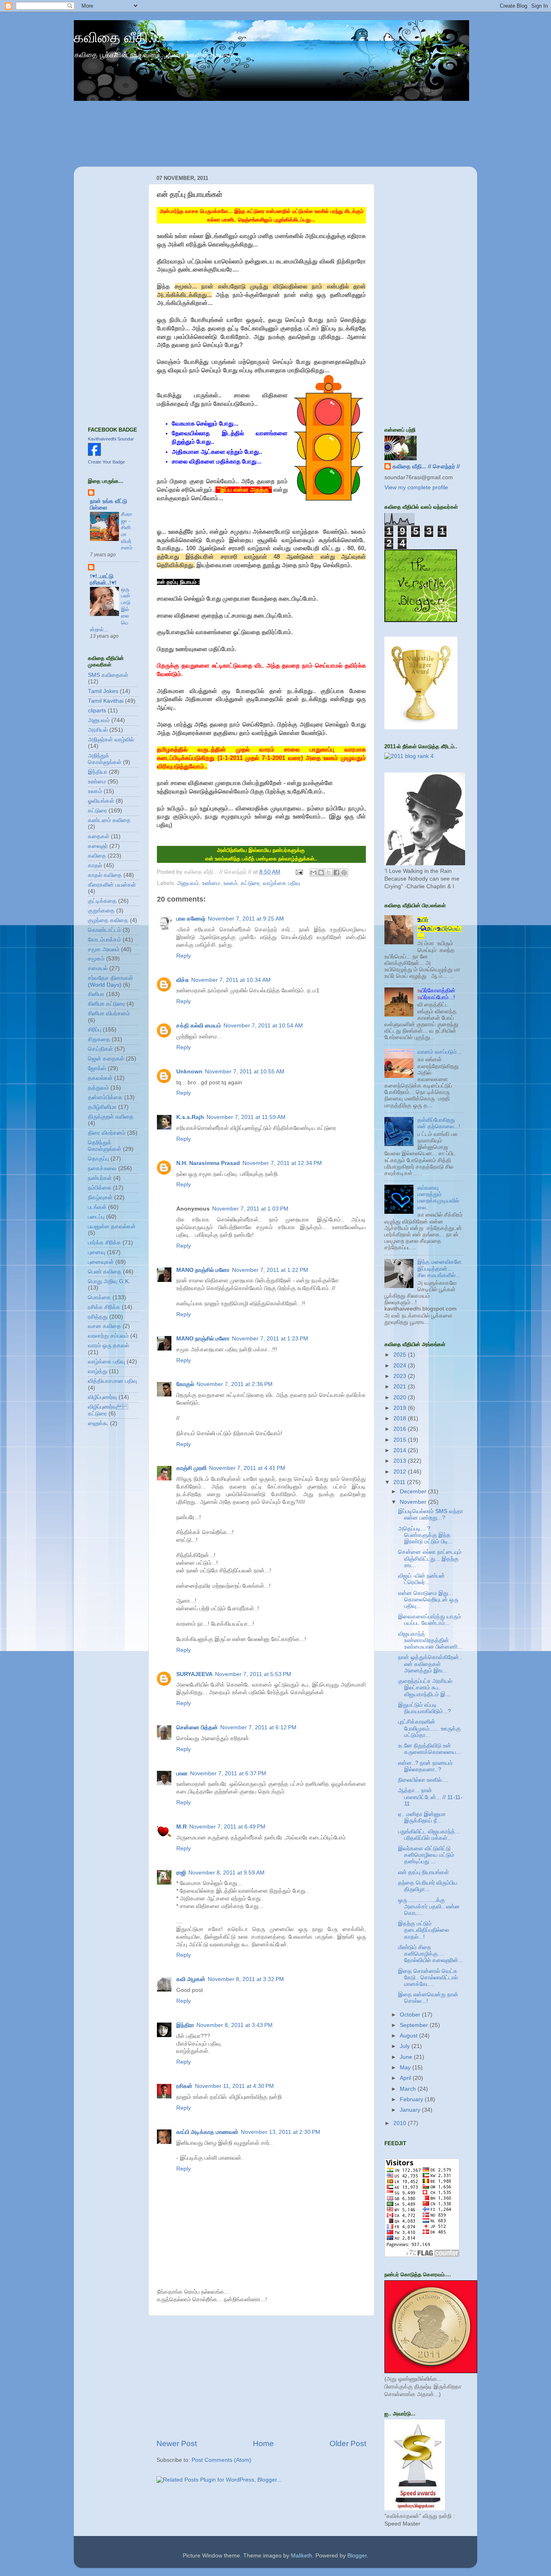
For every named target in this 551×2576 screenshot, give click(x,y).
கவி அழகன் (191, 1979)
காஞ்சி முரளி (191, 1468)
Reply (184, 956)
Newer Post (177, 2443)
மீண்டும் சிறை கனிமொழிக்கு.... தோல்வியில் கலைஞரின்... (431, 1954)
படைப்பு (96, 1217)
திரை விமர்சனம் (107, 1133)
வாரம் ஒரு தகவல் (109, 1345)
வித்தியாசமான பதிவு (113, 1381)
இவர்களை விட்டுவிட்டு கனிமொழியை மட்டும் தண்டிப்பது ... (426, 1855)
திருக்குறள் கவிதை (111, 1117)
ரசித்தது (98, 1317)
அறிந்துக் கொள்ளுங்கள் (105, 759)
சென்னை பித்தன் (197, 1727)
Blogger (357, 2556)
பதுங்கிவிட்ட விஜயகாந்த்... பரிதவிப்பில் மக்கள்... (429, 1835)
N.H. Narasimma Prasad (208, 1163)
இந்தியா (98, 772)
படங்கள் (97, 1207)
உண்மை (211, 883)
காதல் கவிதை (105, 875)
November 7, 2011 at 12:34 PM (282, 1163)
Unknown (189, 1072)
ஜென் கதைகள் (106, 1059)
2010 (401, 2123)
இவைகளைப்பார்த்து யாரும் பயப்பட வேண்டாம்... (430, 1620)
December (414, 1492)
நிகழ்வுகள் (100, 1197)
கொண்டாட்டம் (104, 930)
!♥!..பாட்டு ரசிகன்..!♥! (103, 579)
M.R (182, 1827)
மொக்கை (99, 1297)
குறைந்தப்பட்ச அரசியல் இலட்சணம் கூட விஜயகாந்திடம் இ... (425, 1688)
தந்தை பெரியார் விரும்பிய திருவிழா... (428, 1886)
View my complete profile (416, 487)
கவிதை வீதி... (117, 37)
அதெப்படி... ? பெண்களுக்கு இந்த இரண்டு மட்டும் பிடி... (426, 1535)
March (409, 2089)
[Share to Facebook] (336, 873)
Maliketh (302, 2556)
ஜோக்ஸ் (97, 1068)
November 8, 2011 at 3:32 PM (246, 1979)
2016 (401, 1429)
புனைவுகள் (101, 1262)
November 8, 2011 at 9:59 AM (226, 1873)
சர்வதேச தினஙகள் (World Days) (111, 981)
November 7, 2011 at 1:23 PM (270, 1339)
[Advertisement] (261, 2377)
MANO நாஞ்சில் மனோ (203, 1270)
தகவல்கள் (100, 1078)
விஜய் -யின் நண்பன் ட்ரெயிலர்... (422, 1579)
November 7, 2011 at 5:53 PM (253, 1674)
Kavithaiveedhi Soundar (111, 439)
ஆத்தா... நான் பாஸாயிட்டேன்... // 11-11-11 (430, 1797)
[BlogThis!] (321, 873)
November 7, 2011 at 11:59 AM (246, 1117)
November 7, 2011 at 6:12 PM (258, 1727)
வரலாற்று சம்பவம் (108, 1336)
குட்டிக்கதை (102, 901)
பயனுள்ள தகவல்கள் (112, 1226)
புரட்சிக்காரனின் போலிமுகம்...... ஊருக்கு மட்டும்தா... (429, 1728)
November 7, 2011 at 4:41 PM (247, 1468)
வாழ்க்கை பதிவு (282, 883)
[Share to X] (329, 873)
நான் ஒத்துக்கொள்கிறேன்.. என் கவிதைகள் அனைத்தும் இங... (430, 1664)
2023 (401, 1376)
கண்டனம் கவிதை (109, 820)
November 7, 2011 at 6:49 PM (227, 1827)
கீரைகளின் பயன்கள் (112, 885)
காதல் (95, 865)
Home (263, 2443)
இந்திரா (185, 2025)
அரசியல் (98, 730)
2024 (401, 1366)
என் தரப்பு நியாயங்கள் (424, 1872)
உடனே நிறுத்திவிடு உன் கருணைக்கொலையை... (430, 1749)
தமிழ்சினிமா (102, 1107)
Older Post (348, 2443)
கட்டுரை (250, 883)
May (406, 2068)
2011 (400, 1482)
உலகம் (231, 883)
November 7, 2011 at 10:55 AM (245, 1072)
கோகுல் (185, 1384)
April (406, 2078)
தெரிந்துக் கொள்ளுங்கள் (105, 1146)
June (407, 2057)
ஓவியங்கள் (101, 801)
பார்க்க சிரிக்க (104, 1243)
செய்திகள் (100, 1049)
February (412, 2099)
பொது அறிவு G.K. (109, 1281)
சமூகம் (96, 959)
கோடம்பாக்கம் (104, 940)
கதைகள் (99, 836)
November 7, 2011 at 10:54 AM (263, 1026)
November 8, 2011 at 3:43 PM (235, 2025)
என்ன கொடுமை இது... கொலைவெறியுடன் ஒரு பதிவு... (428, 1600)
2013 (401, 1461)
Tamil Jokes (103, 691)
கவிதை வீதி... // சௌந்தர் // (426, 467)
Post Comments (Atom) (221, 2460)
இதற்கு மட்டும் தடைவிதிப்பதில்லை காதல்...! (424, 1930)
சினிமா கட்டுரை (106, 1004)
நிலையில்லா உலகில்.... (423, 1780)
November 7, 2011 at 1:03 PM (250, 1209)
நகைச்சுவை (102, 1168)
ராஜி (181, 1873)
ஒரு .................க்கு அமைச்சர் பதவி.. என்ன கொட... (429, 1907)
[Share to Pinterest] (344, 873)
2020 (401, 1398)
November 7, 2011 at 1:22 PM (270, 1270)
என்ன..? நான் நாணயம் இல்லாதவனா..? (425, 1766)
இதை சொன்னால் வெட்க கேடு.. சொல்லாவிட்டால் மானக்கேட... (428, 1978)
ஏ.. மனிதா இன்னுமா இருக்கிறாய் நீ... (422, 1817)
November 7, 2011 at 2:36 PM (235, 1384)
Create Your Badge (106, 462)
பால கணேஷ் (191, 919)
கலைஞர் (98, 846)
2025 (401, 1355)
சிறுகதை (99, 1039)
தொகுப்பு (98, 1159)
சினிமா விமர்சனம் (109, 1013)
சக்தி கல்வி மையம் (199, 1026)
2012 (401, 1472)
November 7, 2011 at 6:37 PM (228, 1773)
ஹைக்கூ (98, 1423)
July (406, 2046)
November (414, 1502)
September (415, 2025)
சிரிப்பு (95, 1030)
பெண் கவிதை (105, 1272)
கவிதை (97, 856)
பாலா (182, 1773)
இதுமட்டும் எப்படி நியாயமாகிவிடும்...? (425, 1708)
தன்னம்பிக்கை (105, 1097)
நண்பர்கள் (100, 1178)
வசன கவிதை (104, 1326)
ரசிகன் (184, 2086)
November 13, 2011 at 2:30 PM (281, 2132)
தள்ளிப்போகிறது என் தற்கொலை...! (439, 1123)
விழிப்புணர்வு (102, 1397)
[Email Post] (299, 872)
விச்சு (183, 980)
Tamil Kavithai (106, 701)
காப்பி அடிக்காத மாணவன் (207, 2132)
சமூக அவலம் (104, 949)
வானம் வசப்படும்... (439, 1052)
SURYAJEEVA (194, 1674)
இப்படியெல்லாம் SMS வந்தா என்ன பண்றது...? (431, 1514)
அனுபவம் (188, 883)
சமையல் (98, 968)
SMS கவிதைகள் (108, 675)
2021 (401, 1387)
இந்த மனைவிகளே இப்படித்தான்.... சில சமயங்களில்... (439, 1268)
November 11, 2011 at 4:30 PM (234, 2086)
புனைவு (97, 1252)
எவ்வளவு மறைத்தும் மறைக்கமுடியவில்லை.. (438, 1198)
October (411, 2015)
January (411, 2110)
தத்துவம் (98, 1088)
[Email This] (313, 873)
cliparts (97, 711)
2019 (401, 1408)
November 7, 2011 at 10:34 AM (231, 980)
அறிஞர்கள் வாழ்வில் (111, 740)
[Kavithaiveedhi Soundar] (94, 454)
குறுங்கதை (101, 911)
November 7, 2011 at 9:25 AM (246, 919)
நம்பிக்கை (100, 1188)
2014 (401, 1450)
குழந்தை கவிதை (108, 920)
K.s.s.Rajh (190, 1117)
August (409, 2036)
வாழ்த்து (98, 1371)
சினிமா (96, 994)
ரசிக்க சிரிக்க (104, 1307)
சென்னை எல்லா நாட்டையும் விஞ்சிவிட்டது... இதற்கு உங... (430, 1558)
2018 (401, 1418)
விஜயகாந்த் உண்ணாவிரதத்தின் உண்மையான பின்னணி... (430, 1640)
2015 (401, 1440)
